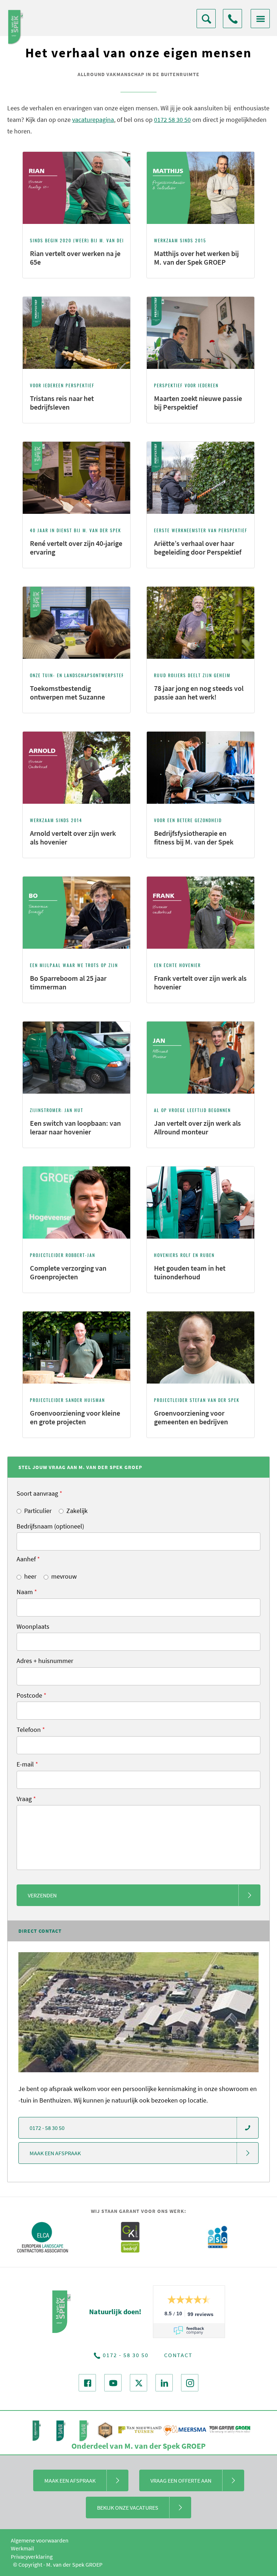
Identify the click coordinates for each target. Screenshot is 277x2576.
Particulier (38, 1511)
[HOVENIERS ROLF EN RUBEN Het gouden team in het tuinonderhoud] (201, 1291)
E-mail (27, 1764)
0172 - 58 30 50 (232, 19)
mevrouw (64, 1576)
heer (30, 1576)
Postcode (32, 1695)
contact (178, 2355)
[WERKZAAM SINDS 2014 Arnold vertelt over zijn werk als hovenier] (77, 856)
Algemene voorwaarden (40, 2540)
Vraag (26, 1799)
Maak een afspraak (70, 2480)
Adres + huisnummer (45, 1661)
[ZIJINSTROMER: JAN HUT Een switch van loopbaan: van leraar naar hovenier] (77, 1146)
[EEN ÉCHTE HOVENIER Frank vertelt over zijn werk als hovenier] (201, 1001)
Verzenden (42, 1895)
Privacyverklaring (32, 2557)
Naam (27, 1592)
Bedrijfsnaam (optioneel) (50, 1526)
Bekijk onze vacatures (128, 2507)
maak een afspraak (55, 2153)
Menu (260, 19)
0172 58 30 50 (172, 120)
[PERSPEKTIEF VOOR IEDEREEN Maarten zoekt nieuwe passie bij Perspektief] (201, 421)
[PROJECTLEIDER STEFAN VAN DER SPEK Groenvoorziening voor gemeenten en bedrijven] (201, 1436)
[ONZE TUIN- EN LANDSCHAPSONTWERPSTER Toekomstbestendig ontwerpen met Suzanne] (77, 711)
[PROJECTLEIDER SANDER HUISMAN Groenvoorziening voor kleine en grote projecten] (77, 1436)
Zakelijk (77, 1511)
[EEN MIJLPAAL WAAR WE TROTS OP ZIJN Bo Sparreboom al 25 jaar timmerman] (77, 1001)
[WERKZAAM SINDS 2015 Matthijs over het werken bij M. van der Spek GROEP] (201, 276)
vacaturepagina (93, 120)
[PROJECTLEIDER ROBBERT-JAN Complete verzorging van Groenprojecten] (77, 1291)
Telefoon (31, 1730)
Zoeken (206, 19)
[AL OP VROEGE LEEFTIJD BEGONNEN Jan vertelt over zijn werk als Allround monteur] (201, 1146)
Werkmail (22, 2548)
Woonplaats (33, 1626)
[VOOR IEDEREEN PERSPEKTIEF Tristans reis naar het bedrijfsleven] (77, 421)
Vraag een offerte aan (181, 2480)
